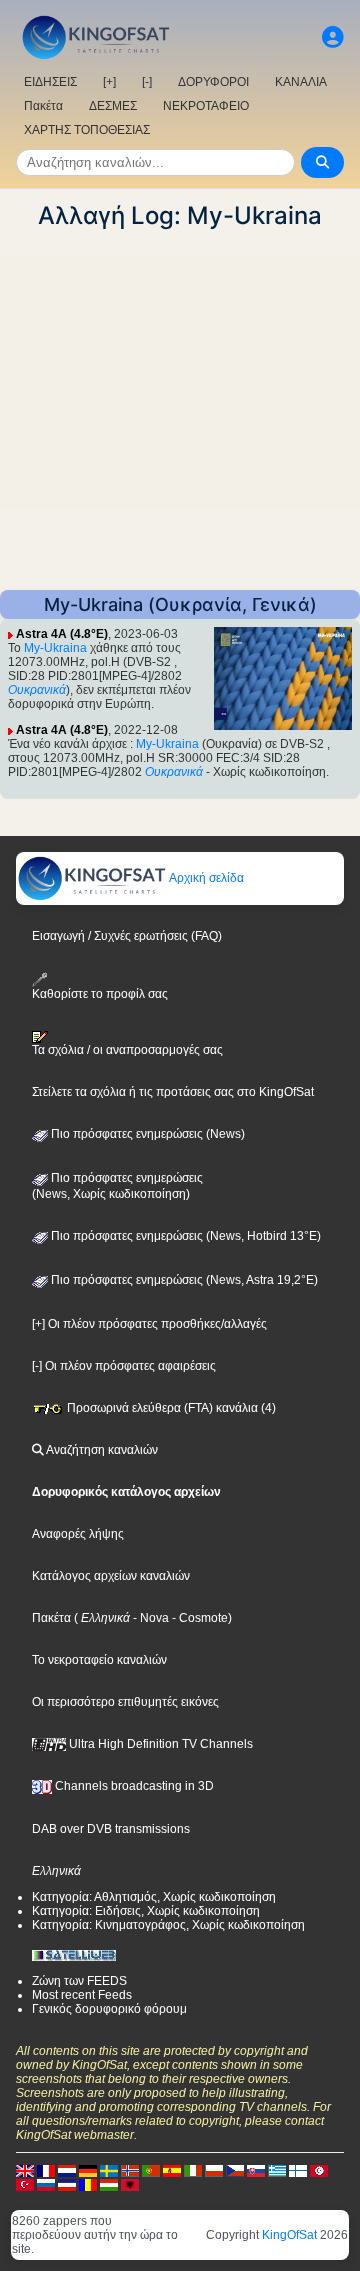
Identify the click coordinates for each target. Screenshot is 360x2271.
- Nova (149, 1618)
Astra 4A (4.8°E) (62, 634)
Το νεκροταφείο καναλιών (99, 1660)
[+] (109, 82)
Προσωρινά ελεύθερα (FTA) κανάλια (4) (170, 1408)
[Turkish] (25, 2184)
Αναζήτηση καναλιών (101, 1450)
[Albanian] (130, 2184)
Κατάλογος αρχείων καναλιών (111, 1576)
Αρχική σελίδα (205, 878)
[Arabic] (319, 2170)
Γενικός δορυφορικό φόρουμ (109, 2009)
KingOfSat (289, 2235)
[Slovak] (256, 2170)
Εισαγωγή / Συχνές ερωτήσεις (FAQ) (127, 936)
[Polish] (214, 2170)
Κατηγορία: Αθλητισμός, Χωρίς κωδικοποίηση (154, 1897)
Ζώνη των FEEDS (79, 1981)
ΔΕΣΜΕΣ (113, 106)
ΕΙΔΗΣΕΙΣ (50, 82)
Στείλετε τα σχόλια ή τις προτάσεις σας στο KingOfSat (173, 1092)
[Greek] (277, 2170)
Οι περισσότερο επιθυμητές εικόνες (125, 1702)
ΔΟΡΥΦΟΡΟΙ (213, 82)
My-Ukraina (55, 648)
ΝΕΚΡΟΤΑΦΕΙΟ (206, 106)
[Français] (46, 2170)
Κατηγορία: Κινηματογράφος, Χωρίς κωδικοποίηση (168, 1925)
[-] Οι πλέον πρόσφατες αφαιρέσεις (124, 1366)
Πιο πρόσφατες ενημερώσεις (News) (146, 1134)
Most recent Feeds (82, 1995)
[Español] (172, 2170)
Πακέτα (43, 106)
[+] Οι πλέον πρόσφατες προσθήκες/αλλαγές (149, 1324)
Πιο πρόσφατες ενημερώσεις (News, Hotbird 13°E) (184, 1236)
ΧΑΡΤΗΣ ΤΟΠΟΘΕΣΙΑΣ (87, 130)
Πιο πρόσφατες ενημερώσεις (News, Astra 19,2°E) (183, 1280)
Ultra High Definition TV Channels (159, 1744)
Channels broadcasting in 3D (133, 1786)
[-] (147, 82)
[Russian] (46, 2184)
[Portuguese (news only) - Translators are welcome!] (151, 2170)
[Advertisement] (180, 410)
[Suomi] (298, 2170)
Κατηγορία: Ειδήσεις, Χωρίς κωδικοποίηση (146, 1911)
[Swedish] (109, 2170)
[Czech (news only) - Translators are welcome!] (235, 2170)
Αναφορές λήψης (78, 1534)
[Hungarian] (109, 2184)
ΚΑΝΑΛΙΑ (301, 82)
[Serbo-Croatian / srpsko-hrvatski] (67, 2184)
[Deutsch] (88, 2170)
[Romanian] (88, 2184)
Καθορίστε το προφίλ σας (100, 993)
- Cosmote (198, 1618)
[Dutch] (67, 2170)
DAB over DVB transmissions (111, 1829)
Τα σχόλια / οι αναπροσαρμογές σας (127, 1050)
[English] (25, 2170)
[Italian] (193, 2170)
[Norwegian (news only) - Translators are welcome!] (130, 2170)
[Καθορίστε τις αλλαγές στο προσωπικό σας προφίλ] (333, 37)
